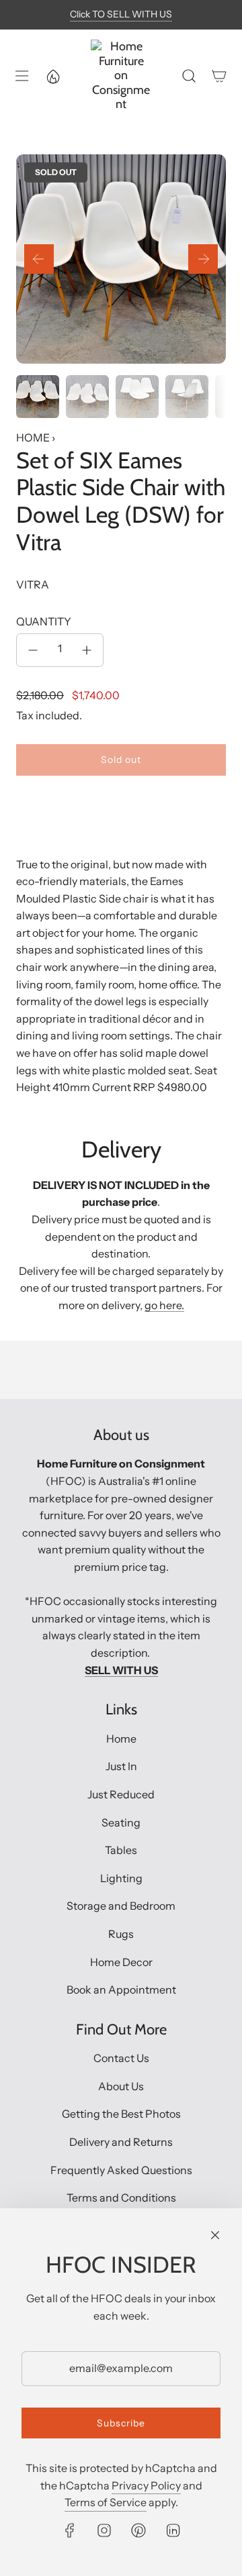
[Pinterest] (138, 2530)
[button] (39, 259)
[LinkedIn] (173, 2530)
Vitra (33, 584)
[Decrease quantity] (33, 650)
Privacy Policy (146, 2485)
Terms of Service (106, 2502)
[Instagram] (104, 2530)
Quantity (44, 621)
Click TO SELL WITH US (121, 14)
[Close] (215, 2235)
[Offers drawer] (52, 76)
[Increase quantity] (87, 650)
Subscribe (121, 2423)
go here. (164, 1305)
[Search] (189, 76)
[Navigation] (21, 76)
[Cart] (219, 76)
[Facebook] (70, 2530)
